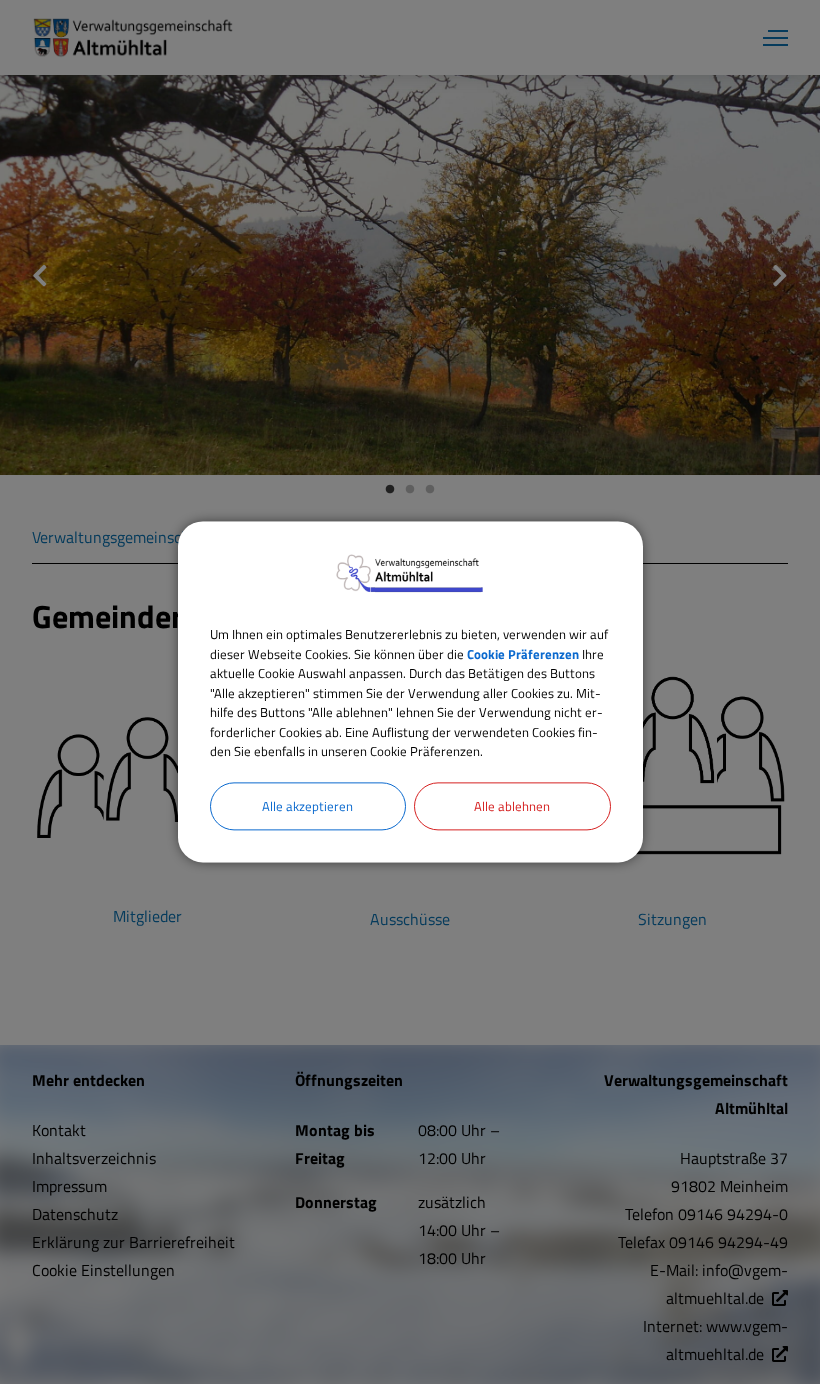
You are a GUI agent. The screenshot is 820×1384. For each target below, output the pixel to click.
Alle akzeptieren (307, 806)
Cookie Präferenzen (523, 654)
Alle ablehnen (512, 806)
